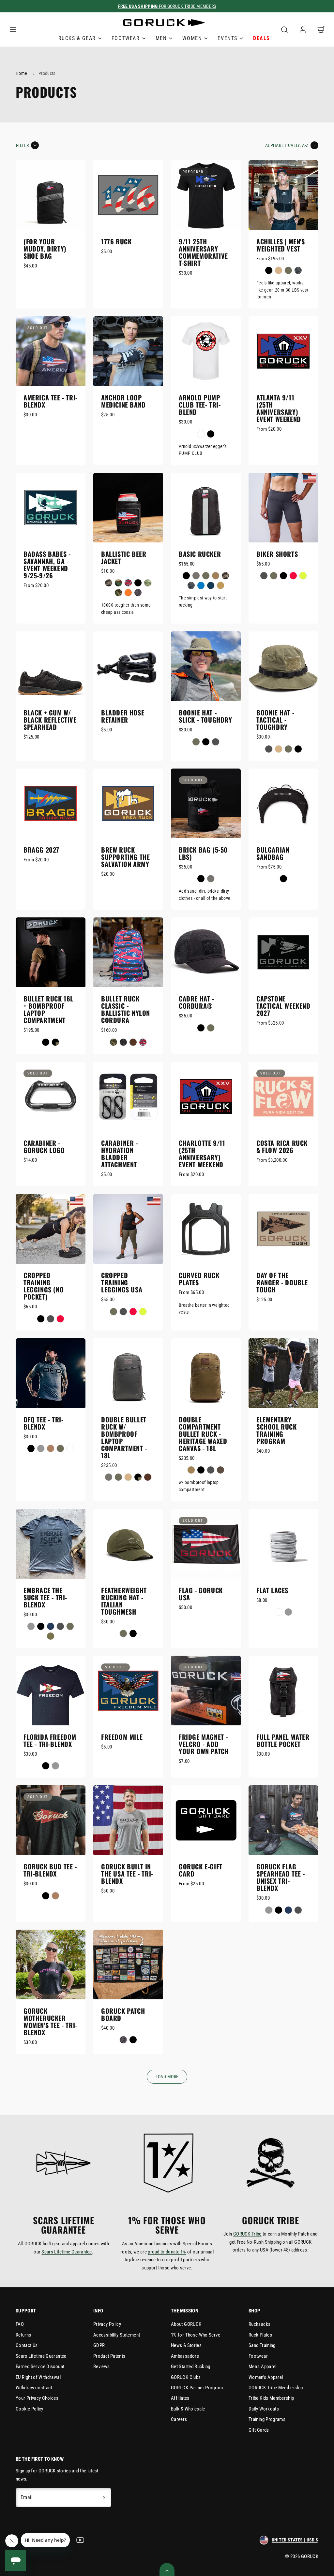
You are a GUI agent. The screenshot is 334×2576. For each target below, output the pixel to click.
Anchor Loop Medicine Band (123, 401)
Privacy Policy (107, 2324)
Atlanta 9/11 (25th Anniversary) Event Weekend (279, 408)
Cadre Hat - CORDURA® (197, 1002)
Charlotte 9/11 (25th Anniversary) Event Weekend (202, 1154)
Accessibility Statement (117, 2335)
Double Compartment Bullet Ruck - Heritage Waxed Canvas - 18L (203, 1434)
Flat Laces (272, 1590)
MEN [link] (161, 38)
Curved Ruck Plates (199, 1279)
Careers (179, 2419)
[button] (13, 30)
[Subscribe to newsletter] (104, 2497)
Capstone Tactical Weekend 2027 (283, 1006)
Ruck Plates (260, 2335)
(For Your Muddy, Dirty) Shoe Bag (45, 249)
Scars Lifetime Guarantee (67, 2252)
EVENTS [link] (228, 38)
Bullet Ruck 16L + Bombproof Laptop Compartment (48, 1009)
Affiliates (180, 2398)
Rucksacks (259, 2324)
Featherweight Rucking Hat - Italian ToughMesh (124, 1601)
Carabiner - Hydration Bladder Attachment (120, 1154)
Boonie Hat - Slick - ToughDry (205, 716)
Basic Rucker (200, 554)
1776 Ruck (116, 241)
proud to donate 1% (167, 2252)
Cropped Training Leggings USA (122, 1282)
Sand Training (262, 2345)
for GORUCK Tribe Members (167, 6)
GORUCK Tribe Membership (276, 2388)
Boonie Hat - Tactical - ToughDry (275, 720)
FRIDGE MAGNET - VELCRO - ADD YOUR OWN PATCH (204, 1744)
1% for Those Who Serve (196, 2335)
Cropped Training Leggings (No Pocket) (44, 1286)
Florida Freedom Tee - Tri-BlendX (50, 1740)
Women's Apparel (266, 2377)
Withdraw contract (34, 2388)
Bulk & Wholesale (188, 2409)
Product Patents (109, 2356)
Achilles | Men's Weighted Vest (281, 245)
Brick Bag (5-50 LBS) (203, 853)
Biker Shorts (277, 554)
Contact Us (27, 2345)
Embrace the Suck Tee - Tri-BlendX (45, 1597)
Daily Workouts (264, 2409)
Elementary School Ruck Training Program (277, 1430)
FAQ (20, 2324)
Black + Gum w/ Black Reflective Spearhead (50, 720)
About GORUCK (186, 2324)
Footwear (258, 2356)
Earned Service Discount (40, 2367)
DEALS (262, 38)
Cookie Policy (30, 2409)
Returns (23, 2335)
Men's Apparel (263, 2367)
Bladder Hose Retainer (123, 716)
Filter (23, 145)
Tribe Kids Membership (271, 2398)
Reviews (102, 2367)
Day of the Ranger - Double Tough (282, 1282)
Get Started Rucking (191, 2367)
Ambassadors (185, 2356)
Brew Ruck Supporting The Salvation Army (125, 857)
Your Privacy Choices (37, 2398)
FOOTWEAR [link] (126, 38)
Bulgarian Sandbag (273, 853)
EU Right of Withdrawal (38, 2377)
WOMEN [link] (192, 38)
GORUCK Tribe (247, 2234)
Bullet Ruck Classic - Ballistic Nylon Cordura (126, 1009)
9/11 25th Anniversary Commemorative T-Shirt (203, 252)
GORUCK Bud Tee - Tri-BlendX (50, 1870)
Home (21, 73)
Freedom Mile (122, 1737)
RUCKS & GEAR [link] (77, 38)
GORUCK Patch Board (123, 2014)
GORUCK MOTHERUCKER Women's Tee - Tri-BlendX (50, 2022)
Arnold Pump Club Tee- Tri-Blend (200, 405)
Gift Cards (259, 2430)
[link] (303, 30)
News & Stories (186, 2345)
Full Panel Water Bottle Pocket (283, 1740)
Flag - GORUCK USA (201, 1594)
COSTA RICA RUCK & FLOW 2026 (282, 1146)
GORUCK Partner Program (197, 2388)
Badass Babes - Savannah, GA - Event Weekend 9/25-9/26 (47, 565)
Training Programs (267, 2419)
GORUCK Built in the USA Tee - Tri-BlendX (127, 1874)
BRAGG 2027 (41, 850)
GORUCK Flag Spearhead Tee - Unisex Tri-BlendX (281, 1877)
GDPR (99, 2345)
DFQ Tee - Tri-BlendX (43, 1423)
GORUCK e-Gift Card (201, 1870)
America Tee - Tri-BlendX (51, 401)
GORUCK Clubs (186, 2377)
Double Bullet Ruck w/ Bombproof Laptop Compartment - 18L (124, 1437)
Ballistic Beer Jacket (124, 557)
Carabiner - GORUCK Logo (44, 1146)
